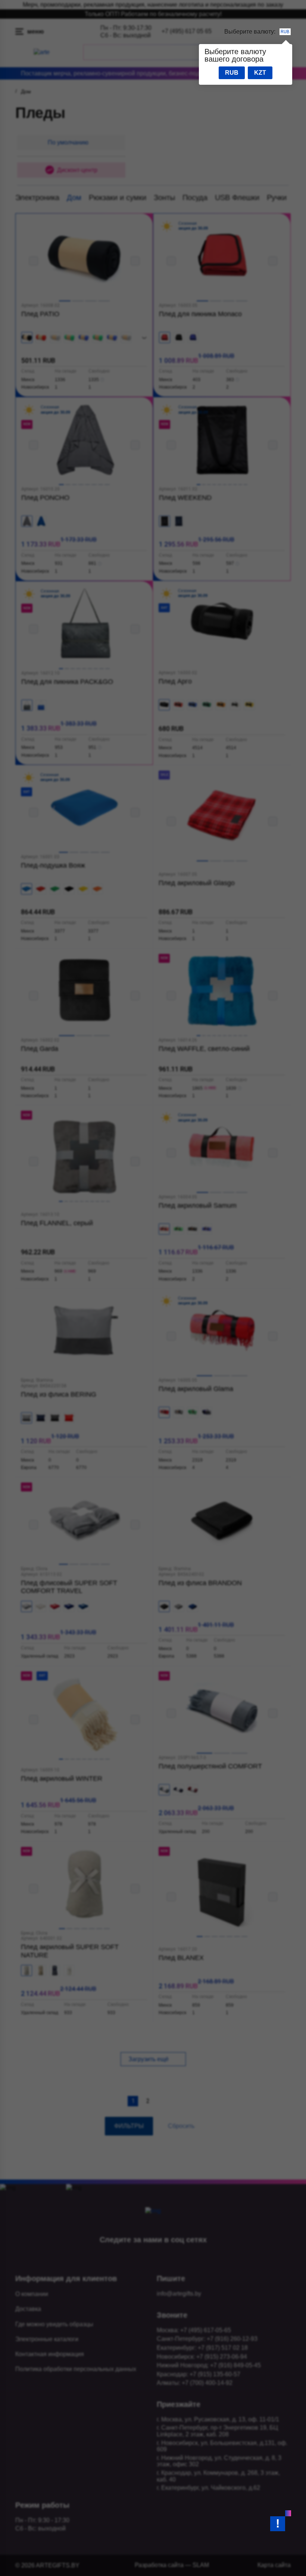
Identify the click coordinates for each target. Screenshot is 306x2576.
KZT (260, 73)
